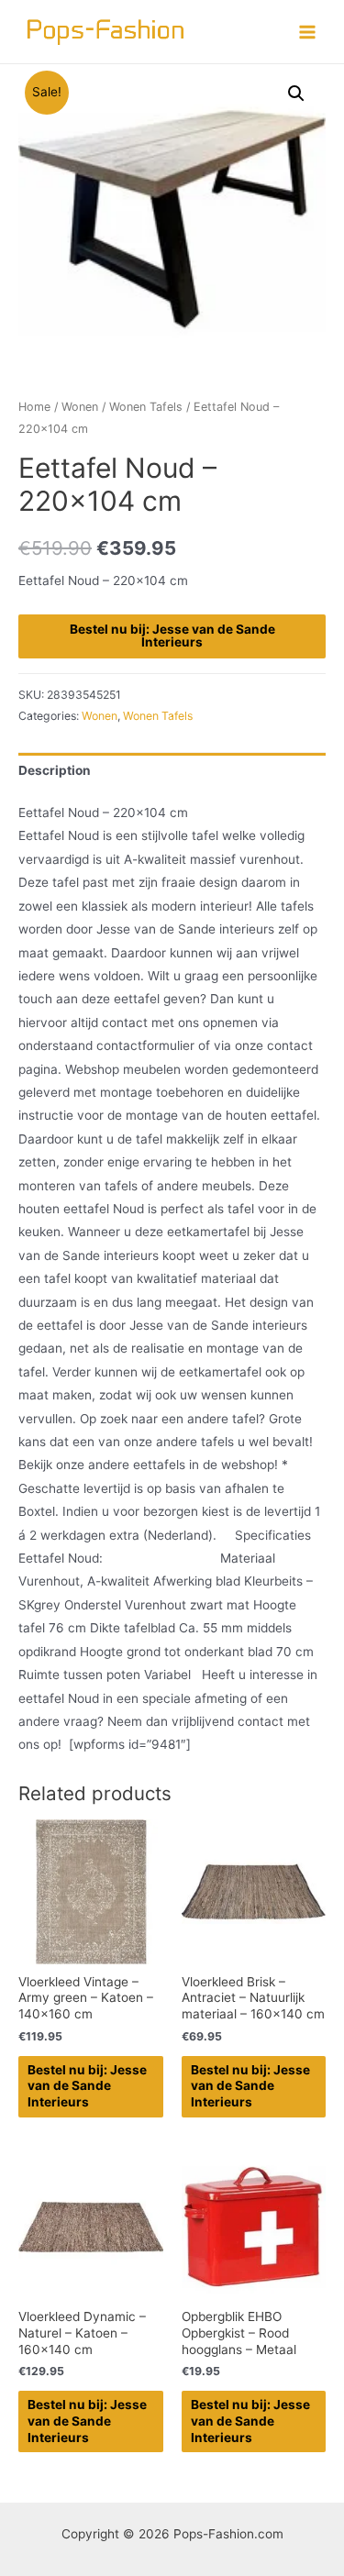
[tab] (172, 771)
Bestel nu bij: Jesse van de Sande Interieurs (172, 636)
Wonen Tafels (146, 407)
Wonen (80, 407)
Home (34, 407)
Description (55, 770)
